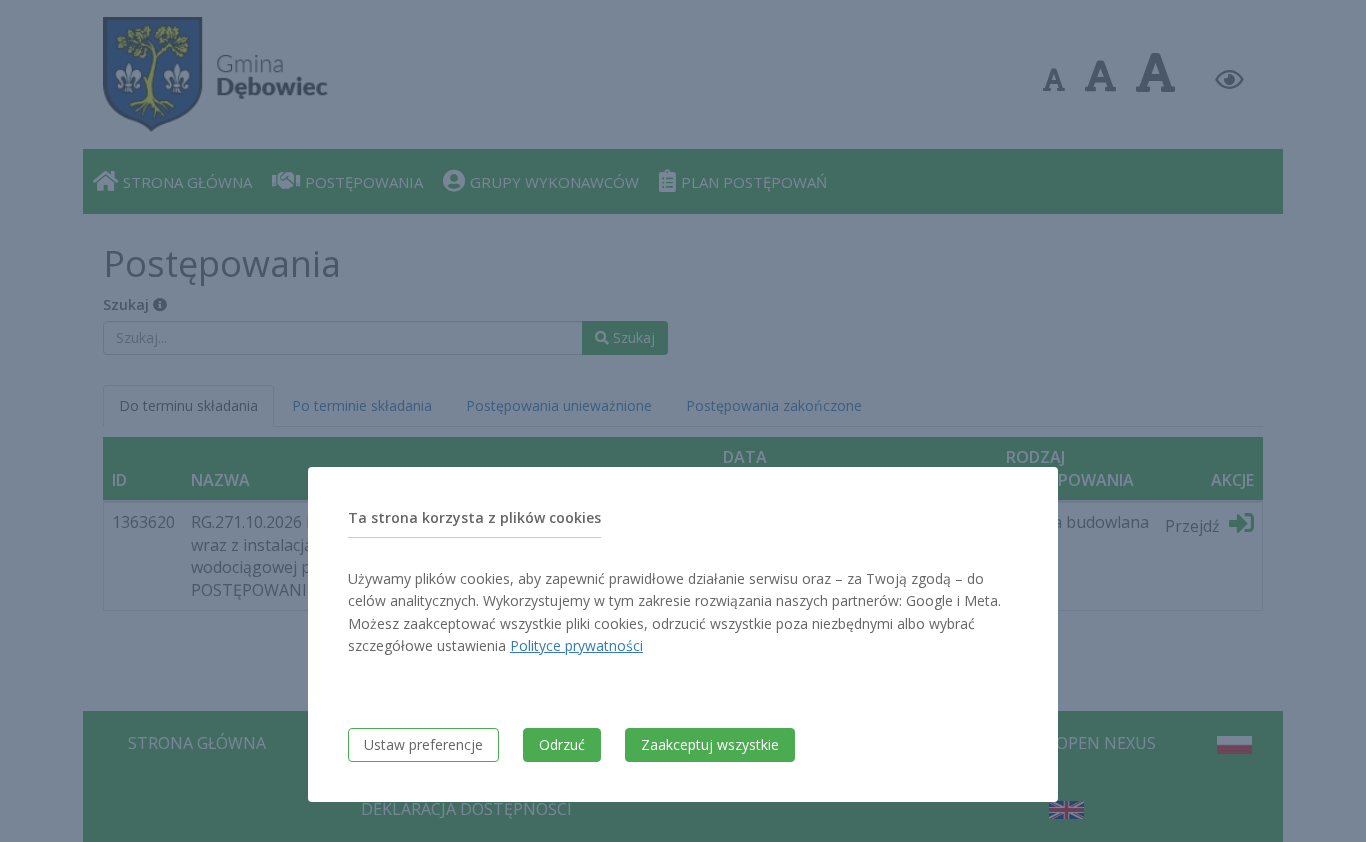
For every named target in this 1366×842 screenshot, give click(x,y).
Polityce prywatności (576, 645)
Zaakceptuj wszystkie (710, 744)
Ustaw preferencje (423, 744)
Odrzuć (562, 744)
